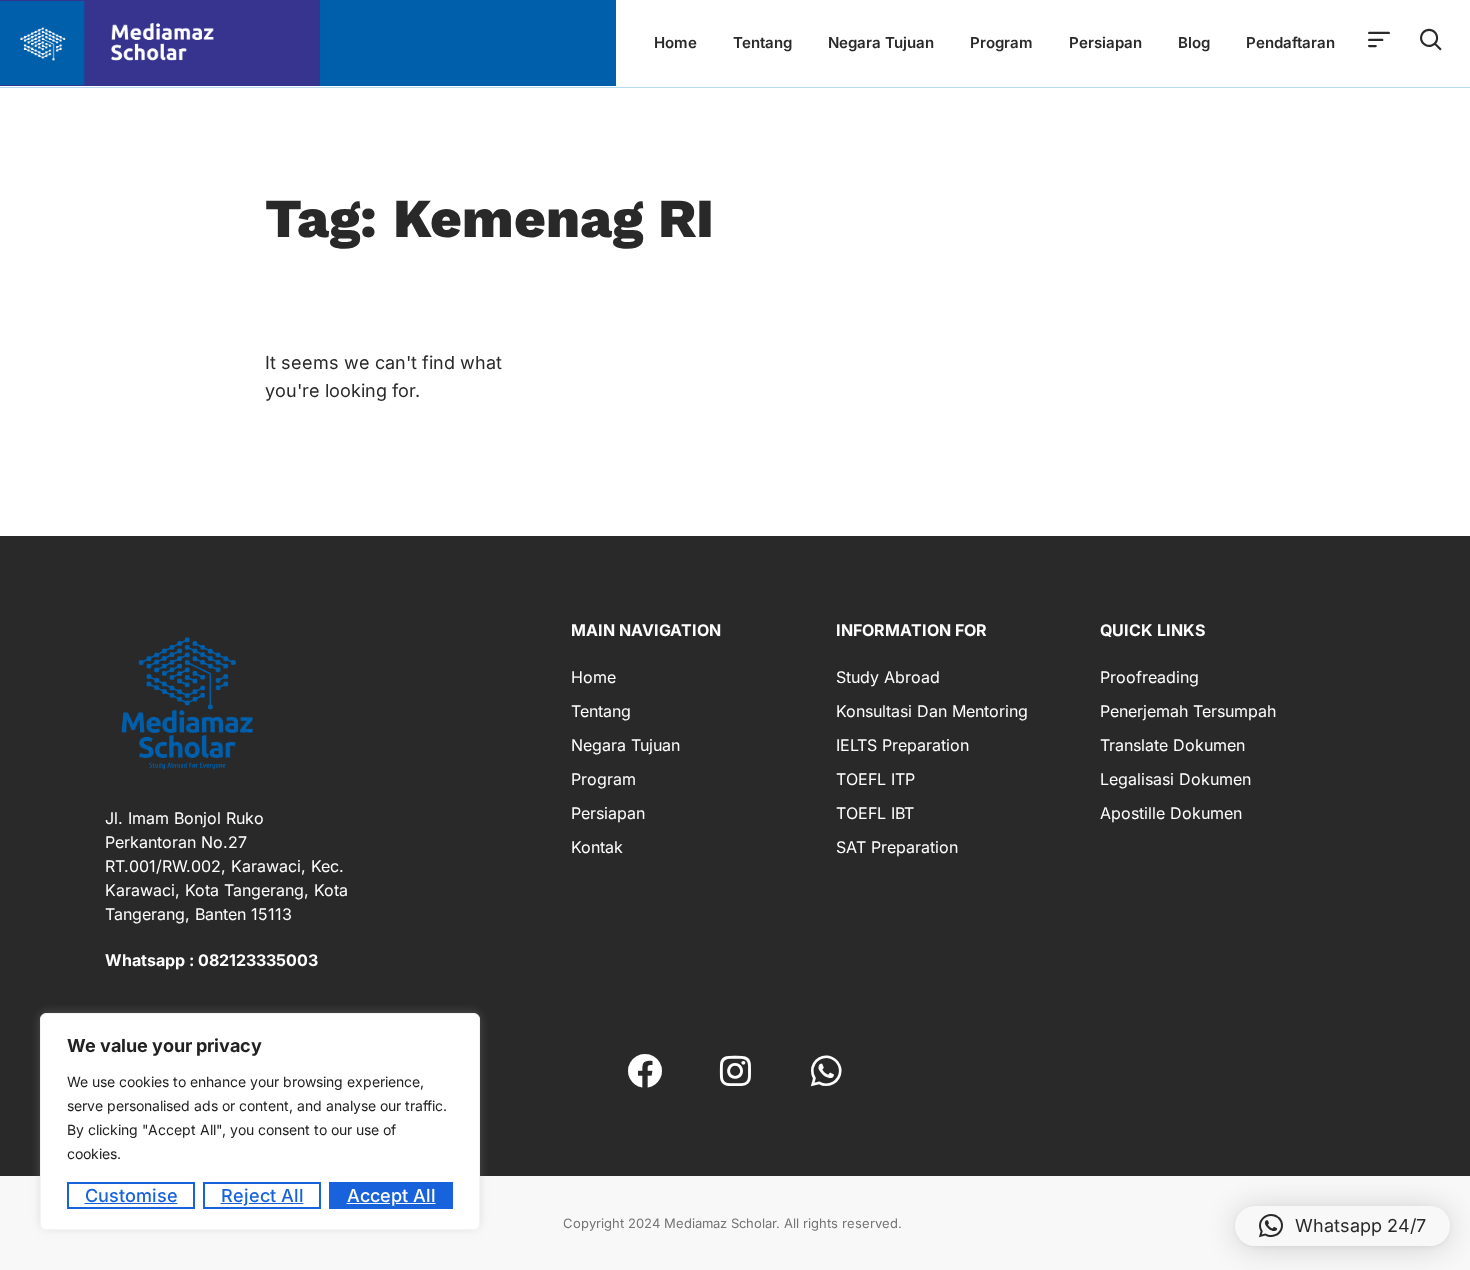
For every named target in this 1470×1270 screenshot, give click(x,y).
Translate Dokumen (1172, 745)
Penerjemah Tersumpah (1188, 711)
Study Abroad (888, 677)
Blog (1194, 42)
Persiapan (1105, 42)
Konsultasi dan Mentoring (932, 711)
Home (675, 42)
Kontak (597, 847)
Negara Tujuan (881, 42)
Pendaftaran (1290, 42)
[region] (260, 1121)
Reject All (262, 1195)
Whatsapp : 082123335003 (211, 960)
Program (1001, 42)
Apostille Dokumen (1171, 813)
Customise (131, 1195)
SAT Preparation (897, 847)
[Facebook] (644, 1070)
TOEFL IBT (875, 813)
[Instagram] (735, 1070)
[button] (1342, 1226)
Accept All (391, 1195)
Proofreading (1149, 677)
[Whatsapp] (826, 1070)
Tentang (762, 42)
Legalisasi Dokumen (1175, 779)
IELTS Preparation (902, 745)
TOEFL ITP (875, 779)
